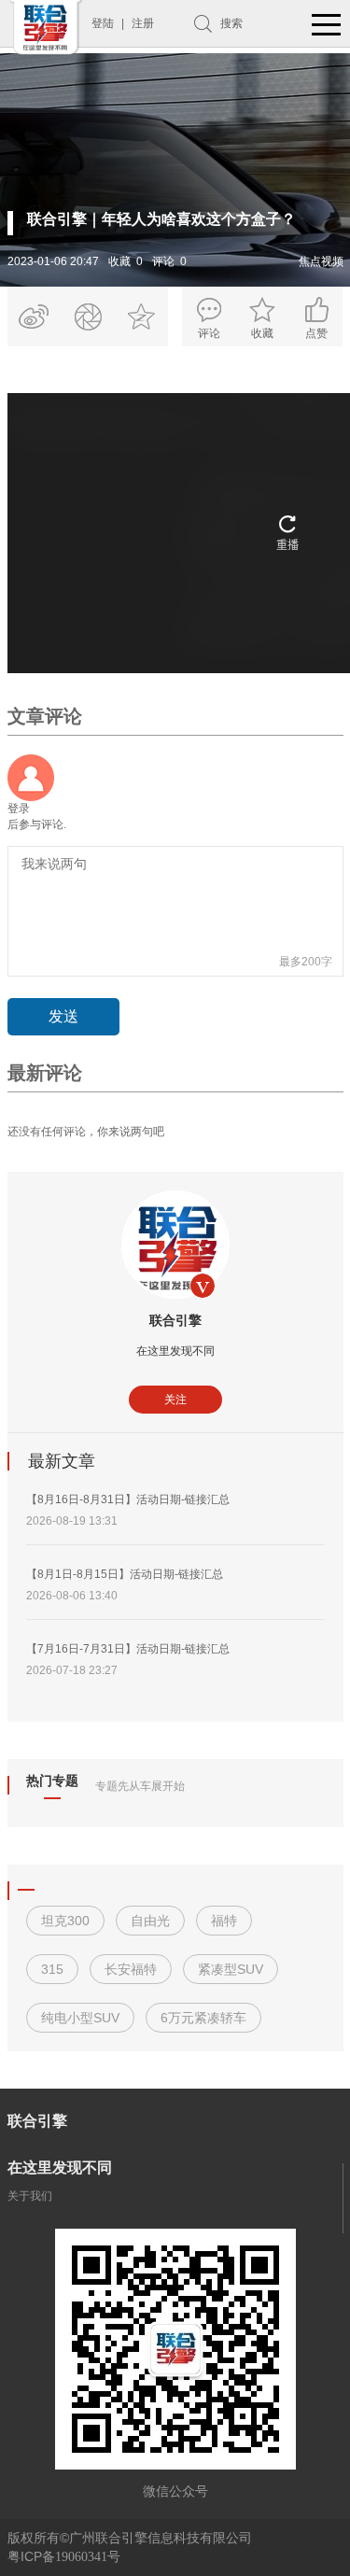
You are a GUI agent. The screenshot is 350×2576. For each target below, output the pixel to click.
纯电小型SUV (80, 2018)
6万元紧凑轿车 (203, 2018)
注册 (143, 23)
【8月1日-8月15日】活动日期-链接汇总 (125, 1574)
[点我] (327, 26)
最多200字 (306, 962)
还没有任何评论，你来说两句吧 (86, 1132)
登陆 (103, 23)
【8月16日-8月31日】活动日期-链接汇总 (128, 1499)
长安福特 (131, 1969)
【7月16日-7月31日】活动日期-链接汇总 (128, 1649)
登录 (19, 809)
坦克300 (65, 1921)
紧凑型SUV (231, 1969)
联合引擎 (175, 1320)
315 (52, 1969)
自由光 (150, 1921)
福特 (224, 1921)
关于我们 (30, 2196)
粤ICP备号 (64, 2556)
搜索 (231, 23)
